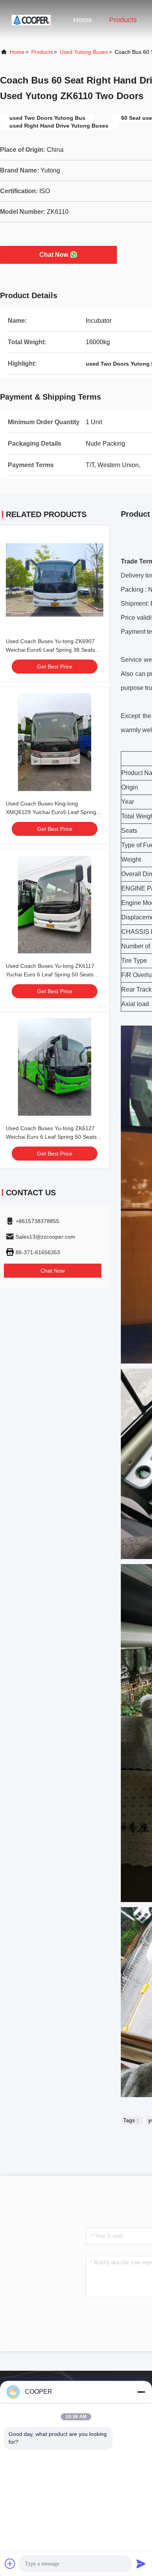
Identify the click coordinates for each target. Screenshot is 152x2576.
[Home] (31, 20)
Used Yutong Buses (84, 52)
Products (123, 20)
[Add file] (10, 2564)
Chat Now (54, 255)
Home (83, 20)
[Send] (141, 2564)
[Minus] (141, 2392)
